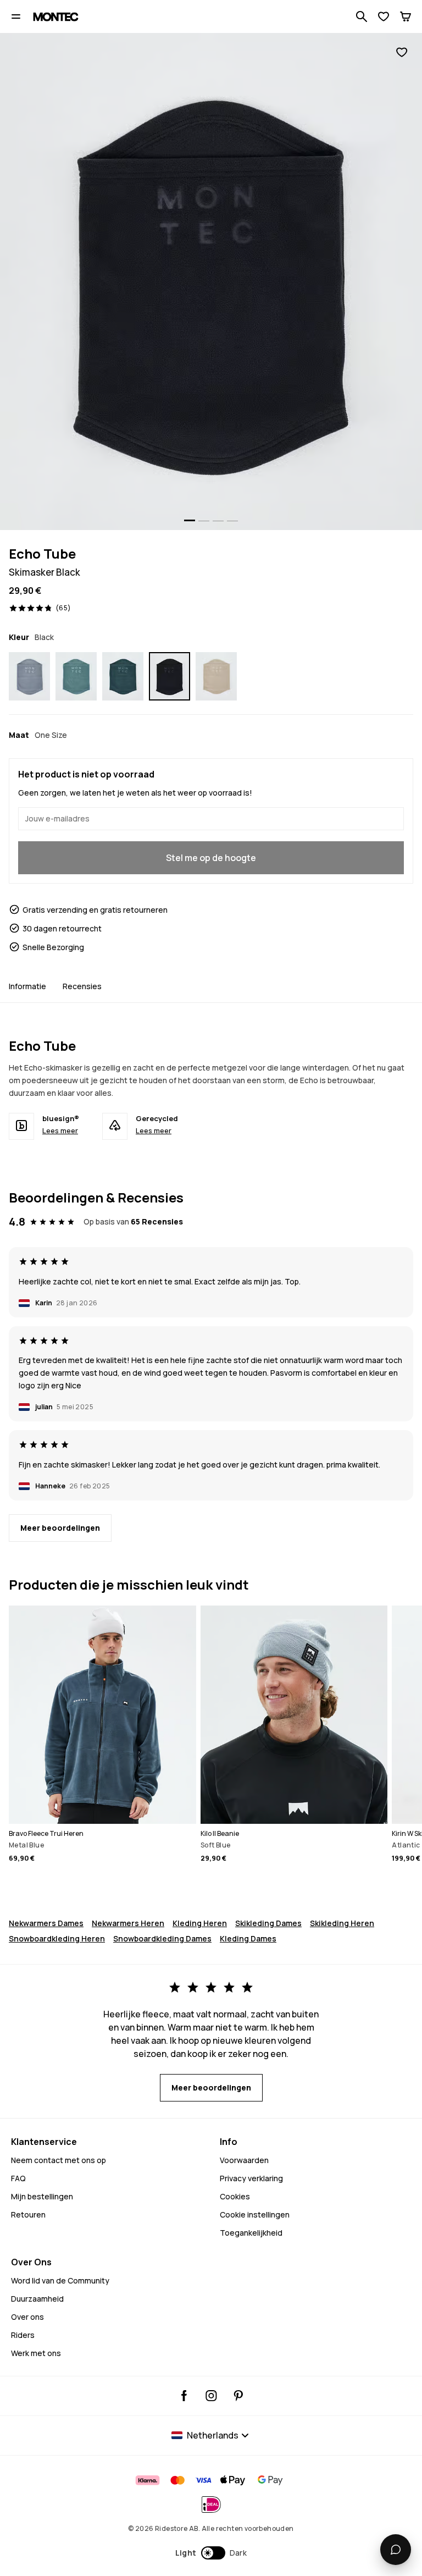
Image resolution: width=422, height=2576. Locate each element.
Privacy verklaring (251, 2178)
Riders (23, 2335)
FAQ (18, 2178)
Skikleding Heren (342, 1923)
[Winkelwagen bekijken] (406, 16)
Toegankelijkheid (251, 2233)
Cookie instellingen (255, 2214)
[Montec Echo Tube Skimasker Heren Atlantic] (76, 676)
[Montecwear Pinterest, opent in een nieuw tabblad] (238, 2396)
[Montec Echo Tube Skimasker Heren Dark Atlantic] (123, 676)
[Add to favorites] (402, 53)
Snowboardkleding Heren (57, 1938)
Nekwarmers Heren (128, 1923)
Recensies (82, 986)
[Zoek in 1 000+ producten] (362, 16)
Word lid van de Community (60, 2280)
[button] (211, 2553)
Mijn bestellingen (42, 2196)
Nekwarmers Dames (46, 1923)
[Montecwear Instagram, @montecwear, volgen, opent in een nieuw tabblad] (211, 2396)
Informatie (27, 986)
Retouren (28, 2214)
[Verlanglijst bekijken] (384, 16)
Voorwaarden (244, 2160)
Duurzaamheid (37, 2299)
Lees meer (60, 1130)
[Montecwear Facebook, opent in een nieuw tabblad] (184, 2396)
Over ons (27, 2317)
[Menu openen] (16, 16)
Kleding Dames (248, 1938)
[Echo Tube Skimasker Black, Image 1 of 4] (211, 282)
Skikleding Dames (268, 1923)
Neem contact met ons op (59, 2160)
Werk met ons (36, 2353)
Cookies (235, 2196)
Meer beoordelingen (60, 1528)
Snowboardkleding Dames (162, 1938)
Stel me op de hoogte (211, 858)
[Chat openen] (396, 2550)
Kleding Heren (200, 1923)
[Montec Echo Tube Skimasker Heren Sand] (216, 676)
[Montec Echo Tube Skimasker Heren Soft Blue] (29, 676)
